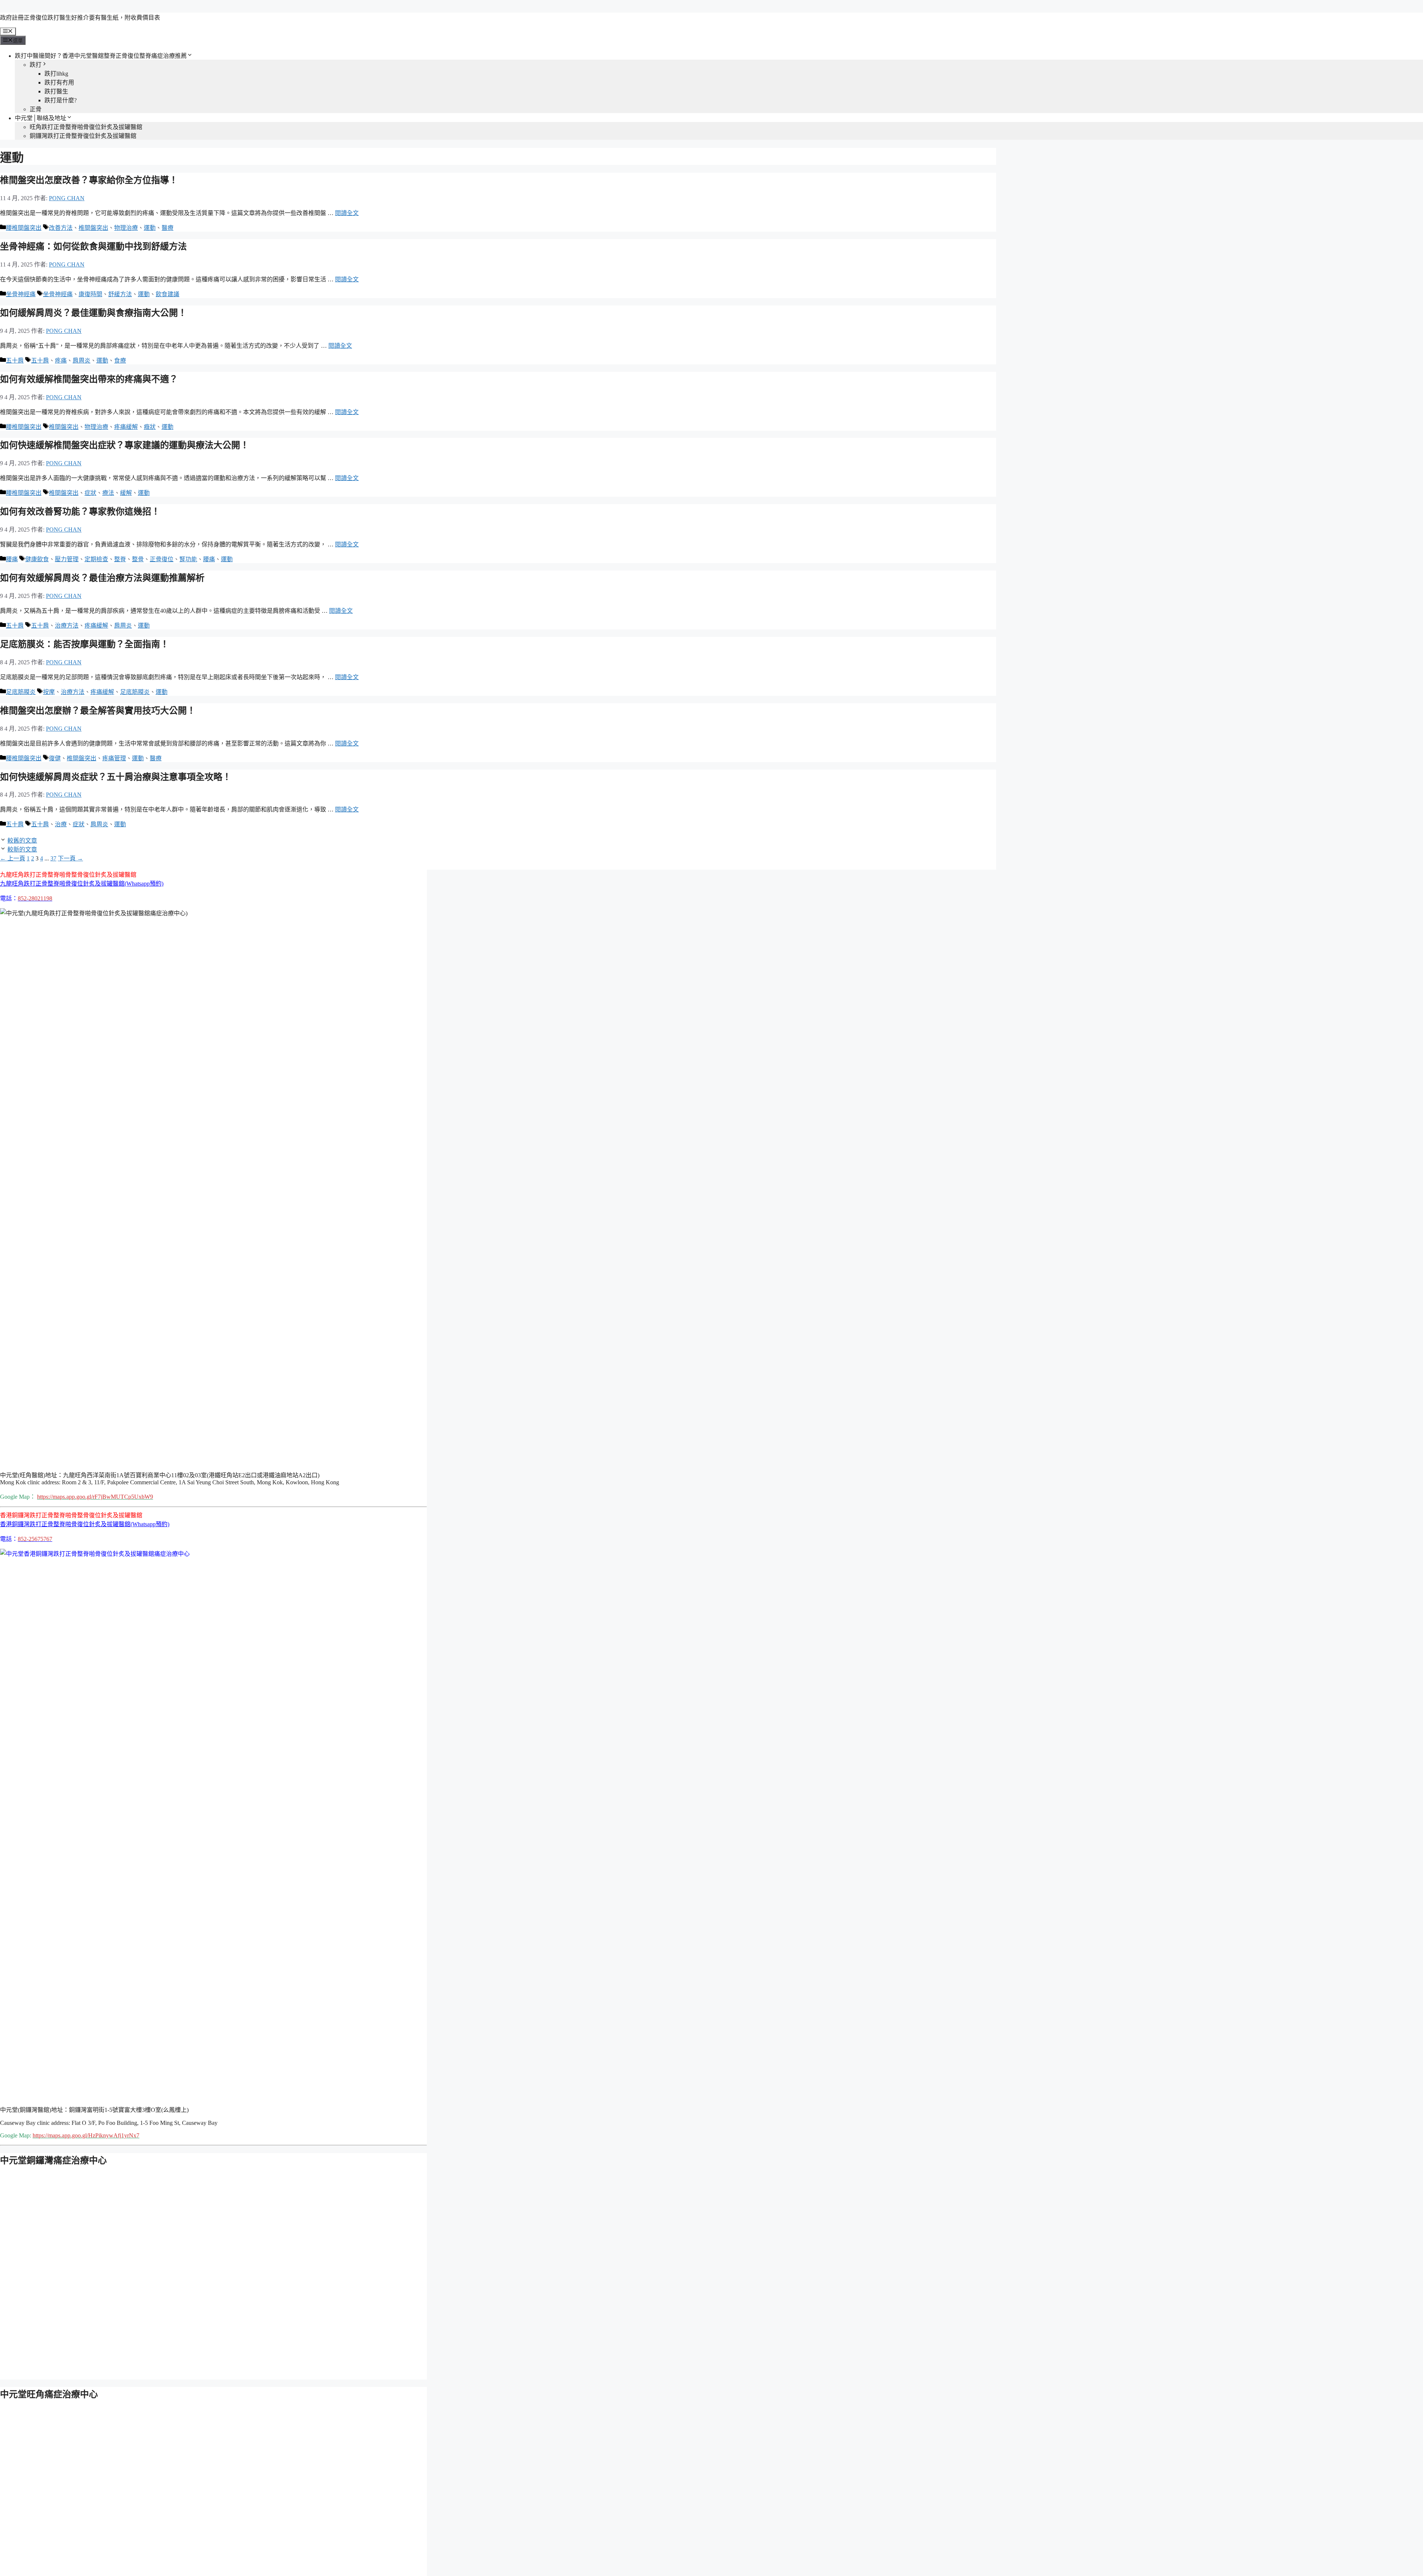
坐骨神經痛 (21, 294)
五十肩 (15, 361)
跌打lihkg (56, 74)
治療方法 (67, 626)
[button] (82, 884)
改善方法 (61, 228)
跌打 (36, 65)
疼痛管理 (114, 758)
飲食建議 (167, 294)
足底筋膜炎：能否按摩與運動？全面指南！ (84, 644)
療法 (108, 493)
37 (53, 858)
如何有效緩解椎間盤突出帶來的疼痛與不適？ (89, 379)
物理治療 (126, 228)
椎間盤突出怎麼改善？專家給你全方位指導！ (89, 180)
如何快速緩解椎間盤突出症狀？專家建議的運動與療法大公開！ (125, 445)
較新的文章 (22, 849)
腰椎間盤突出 (24, 228)
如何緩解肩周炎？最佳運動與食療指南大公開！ (93, 313)
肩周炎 (82, 361)
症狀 (90, 493)
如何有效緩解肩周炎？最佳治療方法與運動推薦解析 (102, 578)
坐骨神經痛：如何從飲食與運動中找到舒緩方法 (93, 247)
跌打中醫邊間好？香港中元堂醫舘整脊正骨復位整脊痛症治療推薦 (101, 56)
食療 (120, 361)
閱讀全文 (347, 213)
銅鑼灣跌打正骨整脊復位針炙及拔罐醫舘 (83, 136)
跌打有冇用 (59, 82)
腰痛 (12, 559)
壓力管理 (67, 559)
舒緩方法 (120, 294)
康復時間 (90, 294)
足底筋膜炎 (21, 692)
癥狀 (150, 427)
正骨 (36, 109)
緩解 (126, 493)
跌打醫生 (56, 91)
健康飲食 (37, 559)
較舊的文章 (22, 841)
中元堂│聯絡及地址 (41, 118)
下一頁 (70, 858)
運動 (150, 228)
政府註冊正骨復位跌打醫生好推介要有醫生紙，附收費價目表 (80, 18)
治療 (61, 824)
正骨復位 (162, 559)
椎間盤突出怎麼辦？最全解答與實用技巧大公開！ (98, 711)
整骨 (138, 559)
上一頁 (13, 858)
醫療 (167, 228)
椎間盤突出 (93, 228)
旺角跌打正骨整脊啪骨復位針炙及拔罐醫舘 (86, 127)
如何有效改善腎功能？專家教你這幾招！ (80, 512)
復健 (55, 758)
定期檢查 (96, 559)
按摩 (49, 692)
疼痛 (61, 361)
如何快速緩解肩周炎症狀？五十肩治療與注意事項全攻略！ (116, 777)
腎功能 (188, 559)
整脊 (120, 559)
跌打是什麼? (61, 100)
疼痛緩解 (126, 427)
